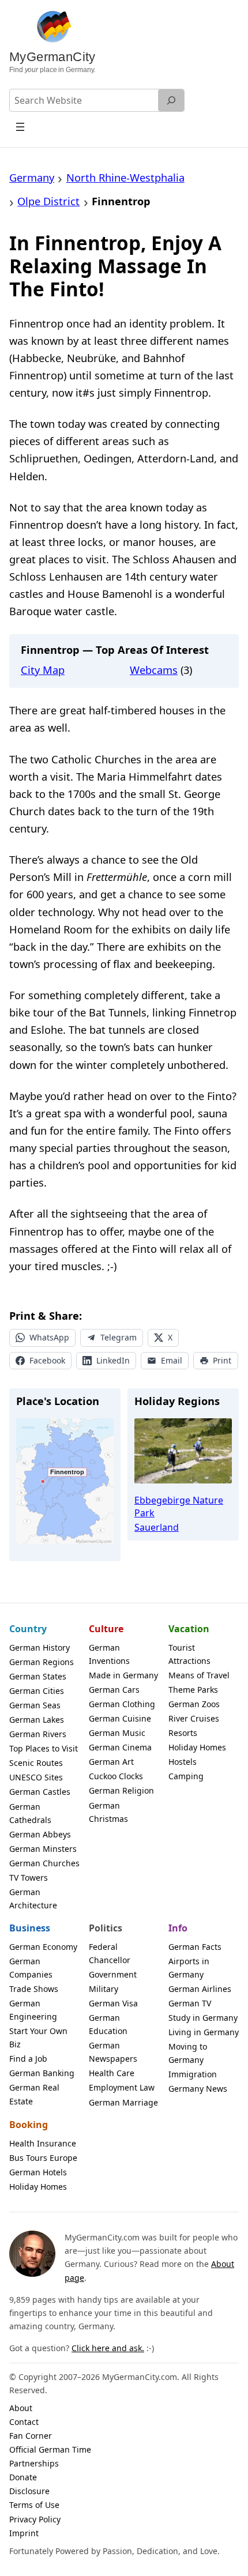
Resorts (183, 1733)
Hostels (183, 1762)
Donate (23, 2477)
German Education (108, 2024)
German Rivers (38, 1734)
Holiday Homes (197, 1747)
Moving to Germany (188, 2053)
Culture (106, 1629)
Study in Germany (203, 2018)
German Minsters (43, 1849)
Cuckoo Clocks (116, 1776)
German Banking (42, 2073)
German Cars (114, 1690)
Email (172, 1360)
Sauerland (157, 1527)
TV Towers (29, 1878)
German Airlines (200, 1989)
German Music (117, 1733)
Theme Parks (193, 1690)
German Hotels (38, 2172)
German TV (190, 2003)
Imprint (24, 2533)
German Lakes (37, 1720)
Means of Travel (199, 1675)
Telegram (119, 1337)
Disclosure (29, 2491)
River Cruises (194, 1718)
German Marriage (123, 2102)
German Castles (40, 1792)
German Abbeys (40, 1834)
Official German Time (50, 2449)
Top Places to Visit (44, 1748)
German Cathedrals (30, 1813)
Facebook (47, 1360)
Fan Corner (31, 2436)
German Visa (113, 2003)
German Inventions (109, 1654)
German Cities (37, 1691)
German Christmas (108, 1812)
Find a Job (28, 2059)
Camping (186, 1776)
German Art (111, 1762)
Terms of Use (34, 2505)
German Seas (35, 1705)
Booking (29, 2125)
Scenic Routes (36, 1763)
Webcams (154, 670)
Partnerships (34, 2463)
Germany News (198, 2089)
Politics (106, 1928)
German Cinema (120, 1747)
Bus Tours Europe (43, 2158)
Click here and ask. (108, 2348)
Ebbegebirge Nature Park (179, 1507)
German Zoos (194, 1704)
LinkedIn (113, 1360)
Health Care (112, 2073)
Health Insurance (43, 2143)
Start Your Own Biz (38, 2038)
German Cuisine (120, 1718)
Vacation (189, 1629)
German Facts (195, 1947)
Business (30, 1928)
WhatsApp (49, 1337)
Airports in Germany (189, 1968)
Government (113, 1974)
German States (38, 1676)
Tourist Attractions (189, 1654)
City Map (43, 670)
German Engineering (33, 2010)
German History (40, 1647)
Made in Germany (123, 1675)
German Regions (42, 1662)
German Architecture (33, 1899)
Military (104, 1989)
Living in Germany (204, 2032)
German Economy (43, 1947)
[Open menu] (20, 127)
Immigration (193, 2074)
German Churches (44, 1863)
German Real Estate (34, 2094)
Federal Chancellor (110, 1953)
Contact (24, 2422)
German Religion (121, 1790)
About (21, 2408)
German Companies (31, 1968)
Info (178, 1928)
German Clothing (122, 1704)
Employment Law (122, 2087)
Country (28, 1629)
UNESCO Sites (36, 1777)
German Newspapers (113, 2052)
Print (222, 1360)
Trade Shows (34, 1989)
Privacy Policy (35, 2519)
